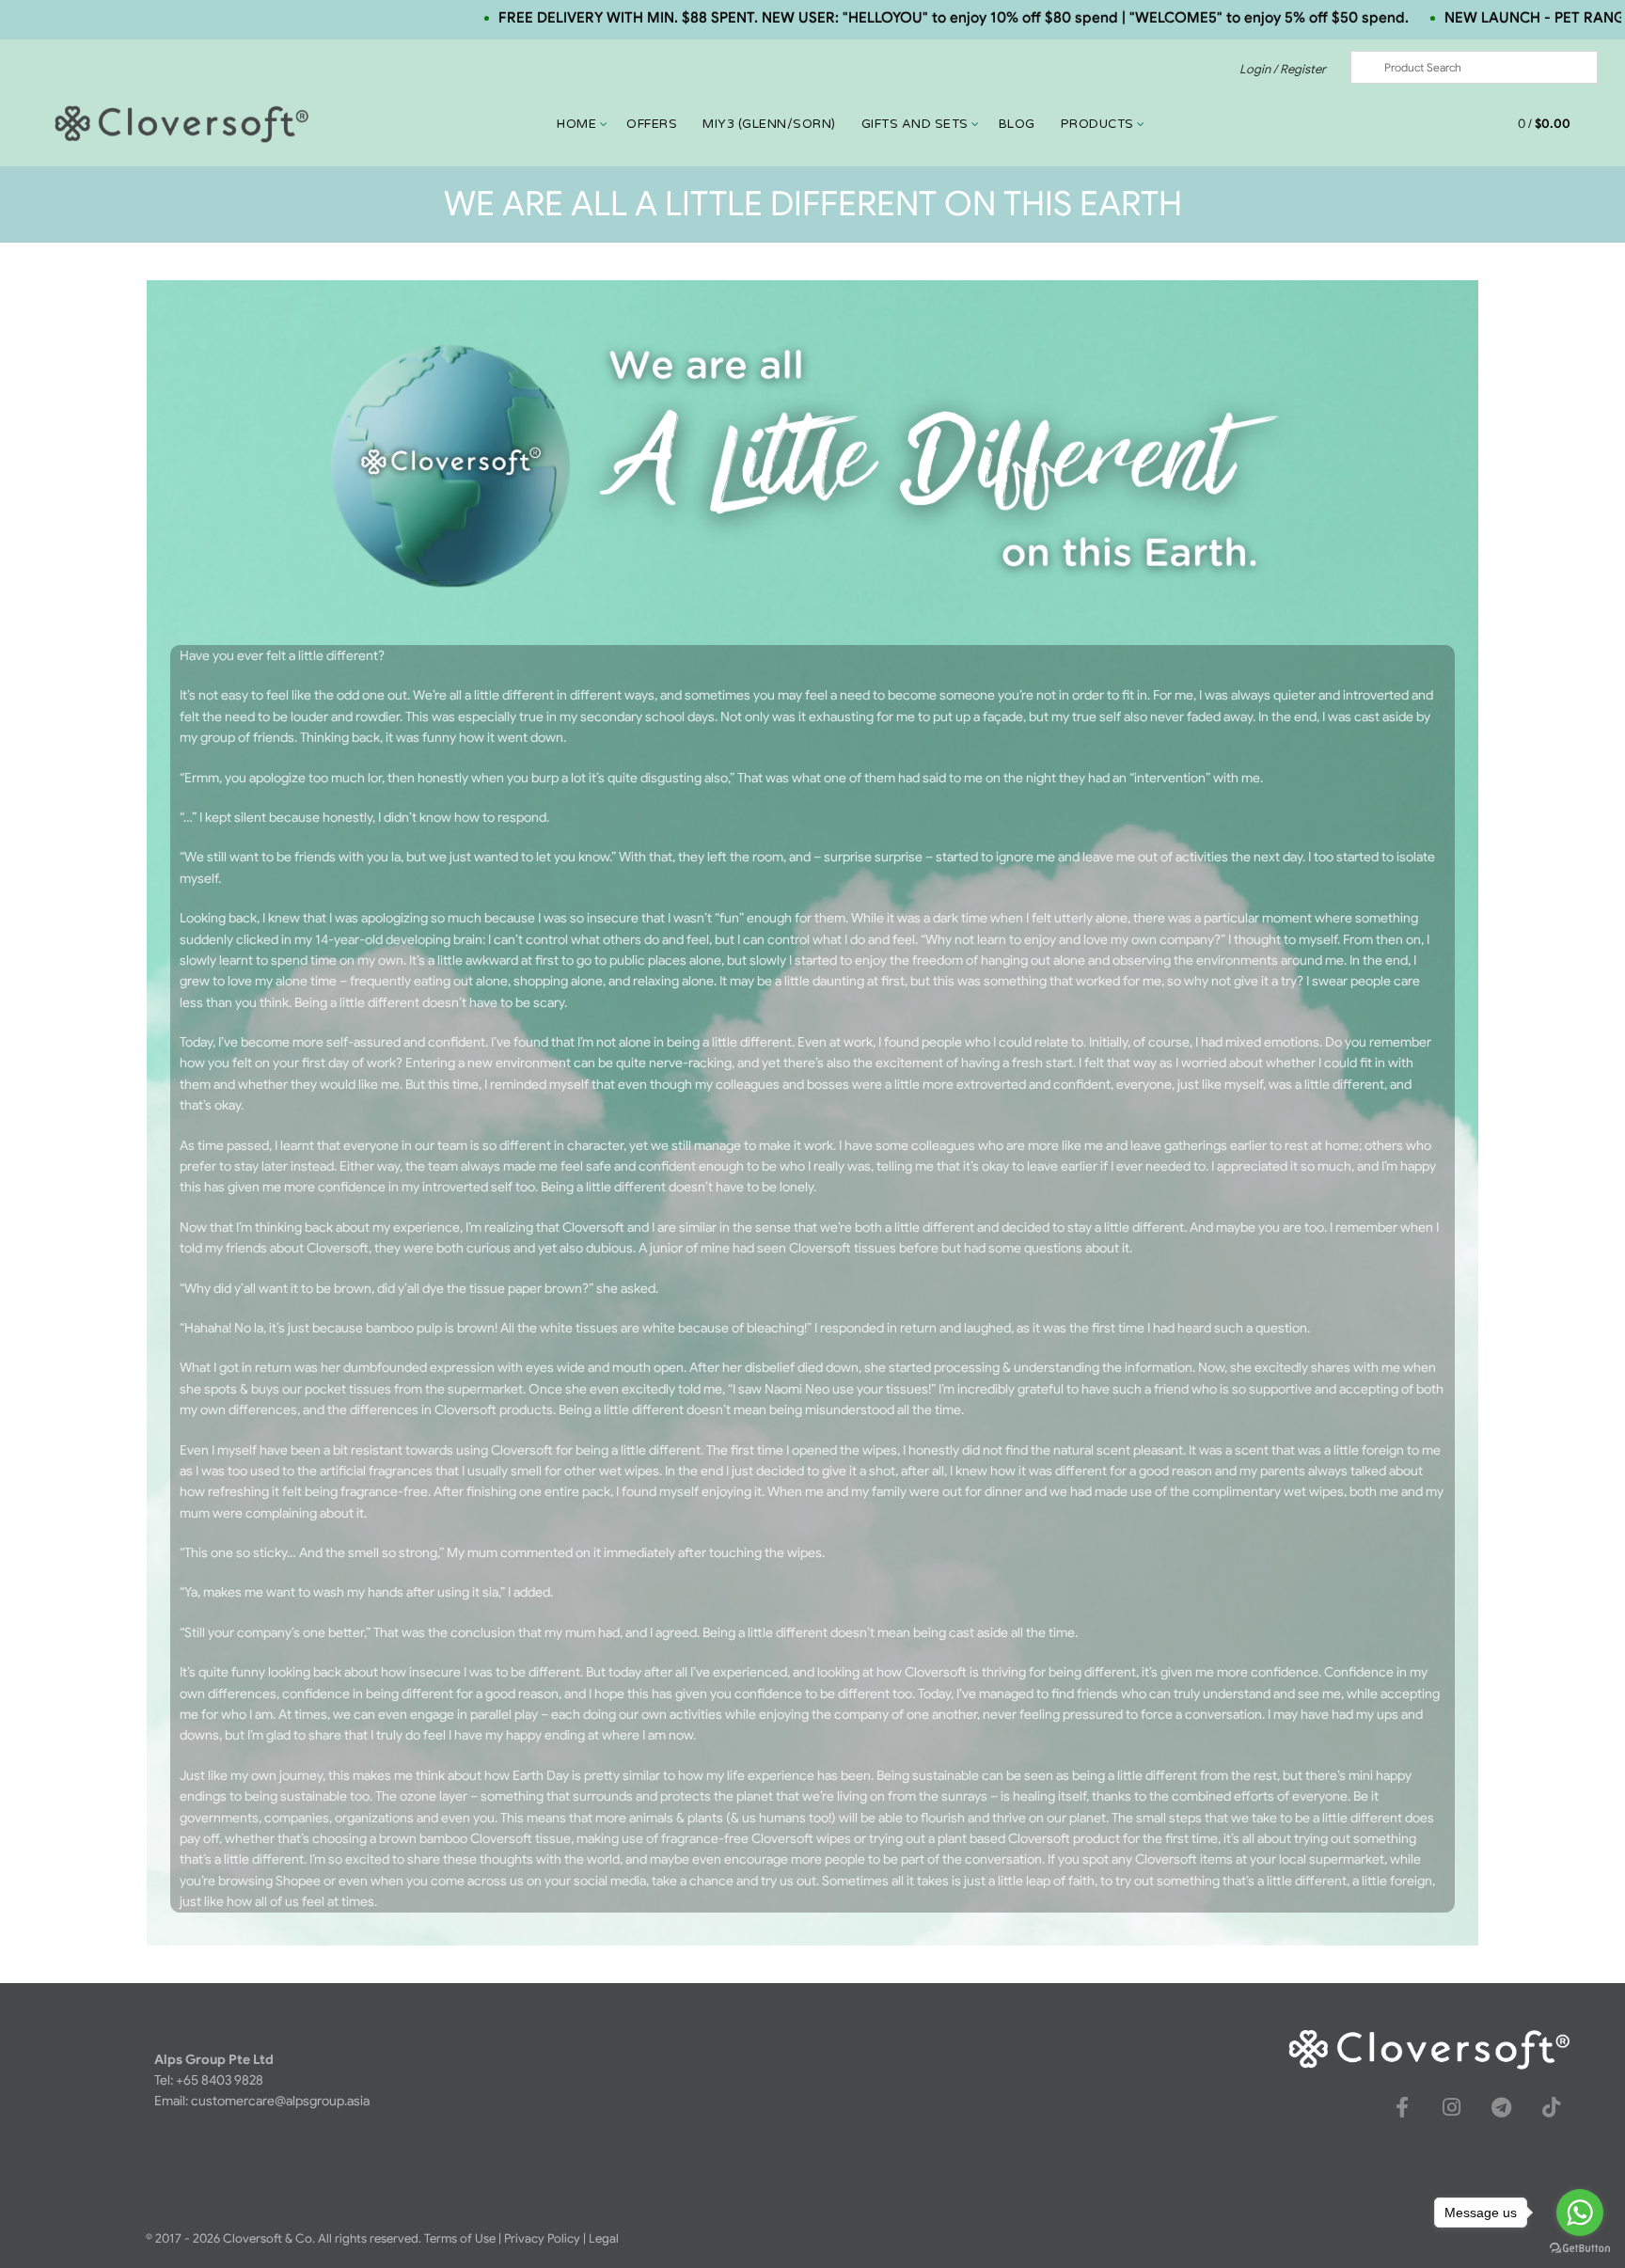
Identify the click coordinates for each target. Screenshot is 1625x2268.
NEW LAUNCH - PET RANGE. (1456, 17)
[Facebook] (1402, 2107)
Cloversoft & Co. (269, 2238)
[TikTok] (1552, 2107)
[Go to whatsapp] (1580, 2213)
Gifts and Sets (915, 124)
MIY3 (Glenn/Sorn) (769, 124)
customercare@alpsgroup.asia (280, 2101)
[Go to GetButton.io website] (1580, 2249)
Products (1097, 124)
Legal (604, 2238)
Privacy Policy (542, 2238)
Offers (652, 124)
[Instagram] (1452, 2107)
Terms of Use (460, 2238)
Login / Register (1283, 69)
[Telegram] (1502, 2107)
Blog (1017, 124)
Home (576, 124)
